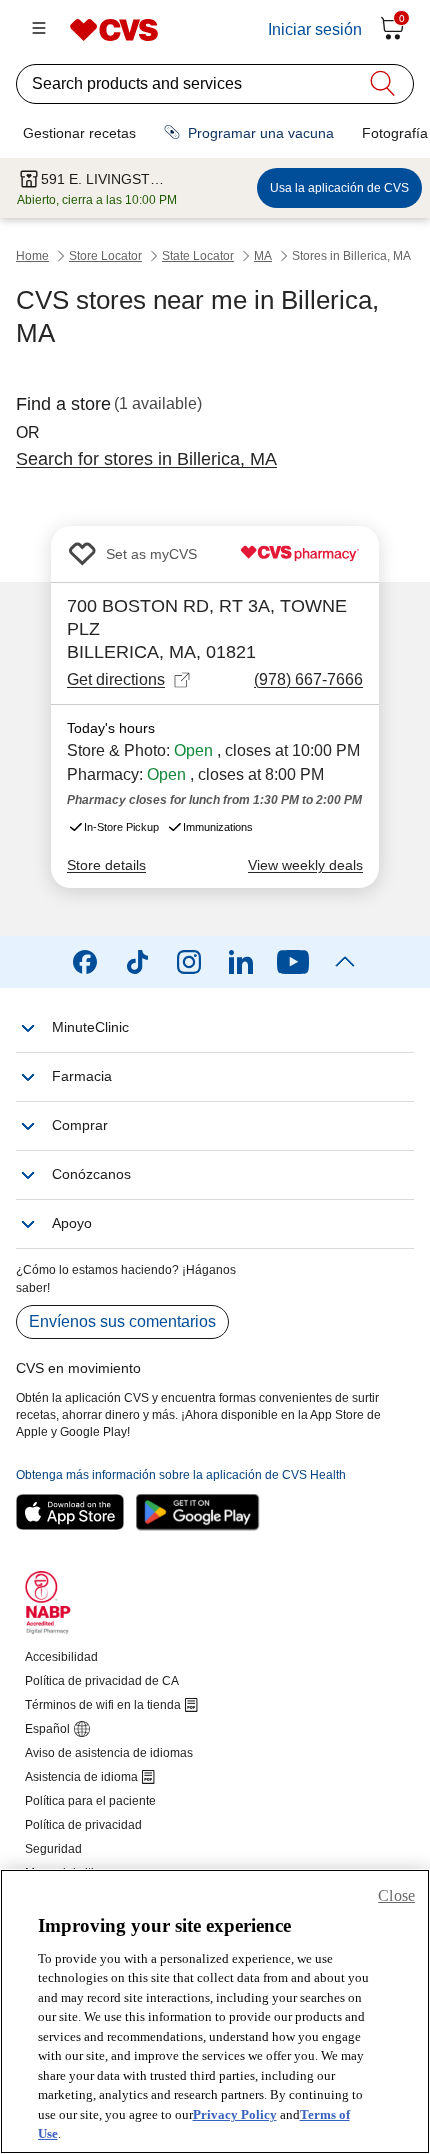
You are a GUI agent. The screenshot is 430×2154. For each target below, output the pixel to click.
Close (396, 1895)
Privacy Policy (235, 2114)
